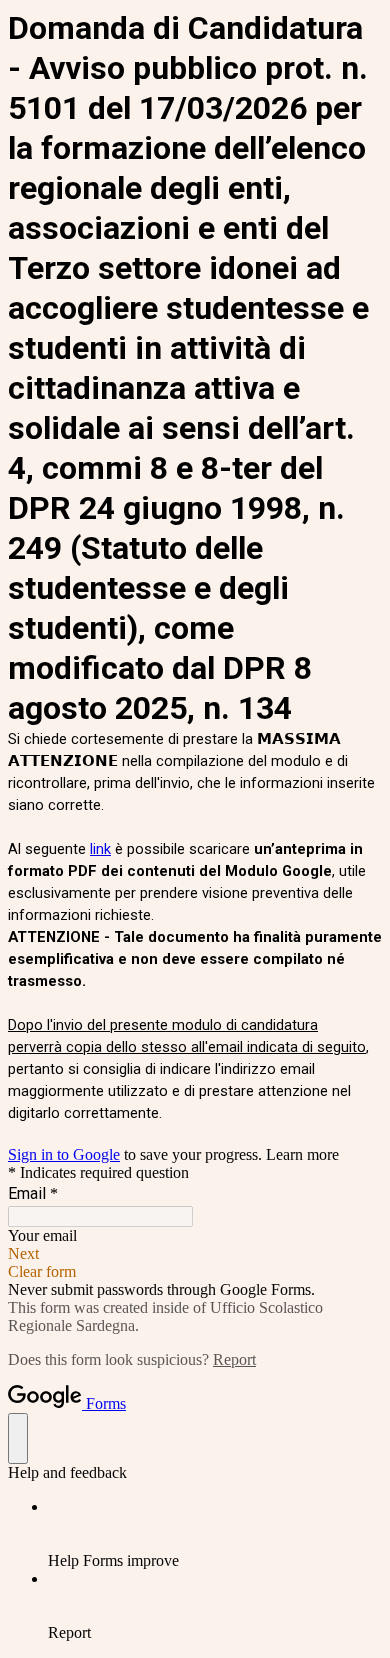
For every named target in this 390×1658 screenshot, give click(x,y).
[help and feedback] (18, 1438)
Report (234, 1359)
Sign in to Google (64, 1154)
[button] (195, 1254)
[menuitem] (215, 1534)
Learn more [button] (302, 1154)
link (100, 849)
